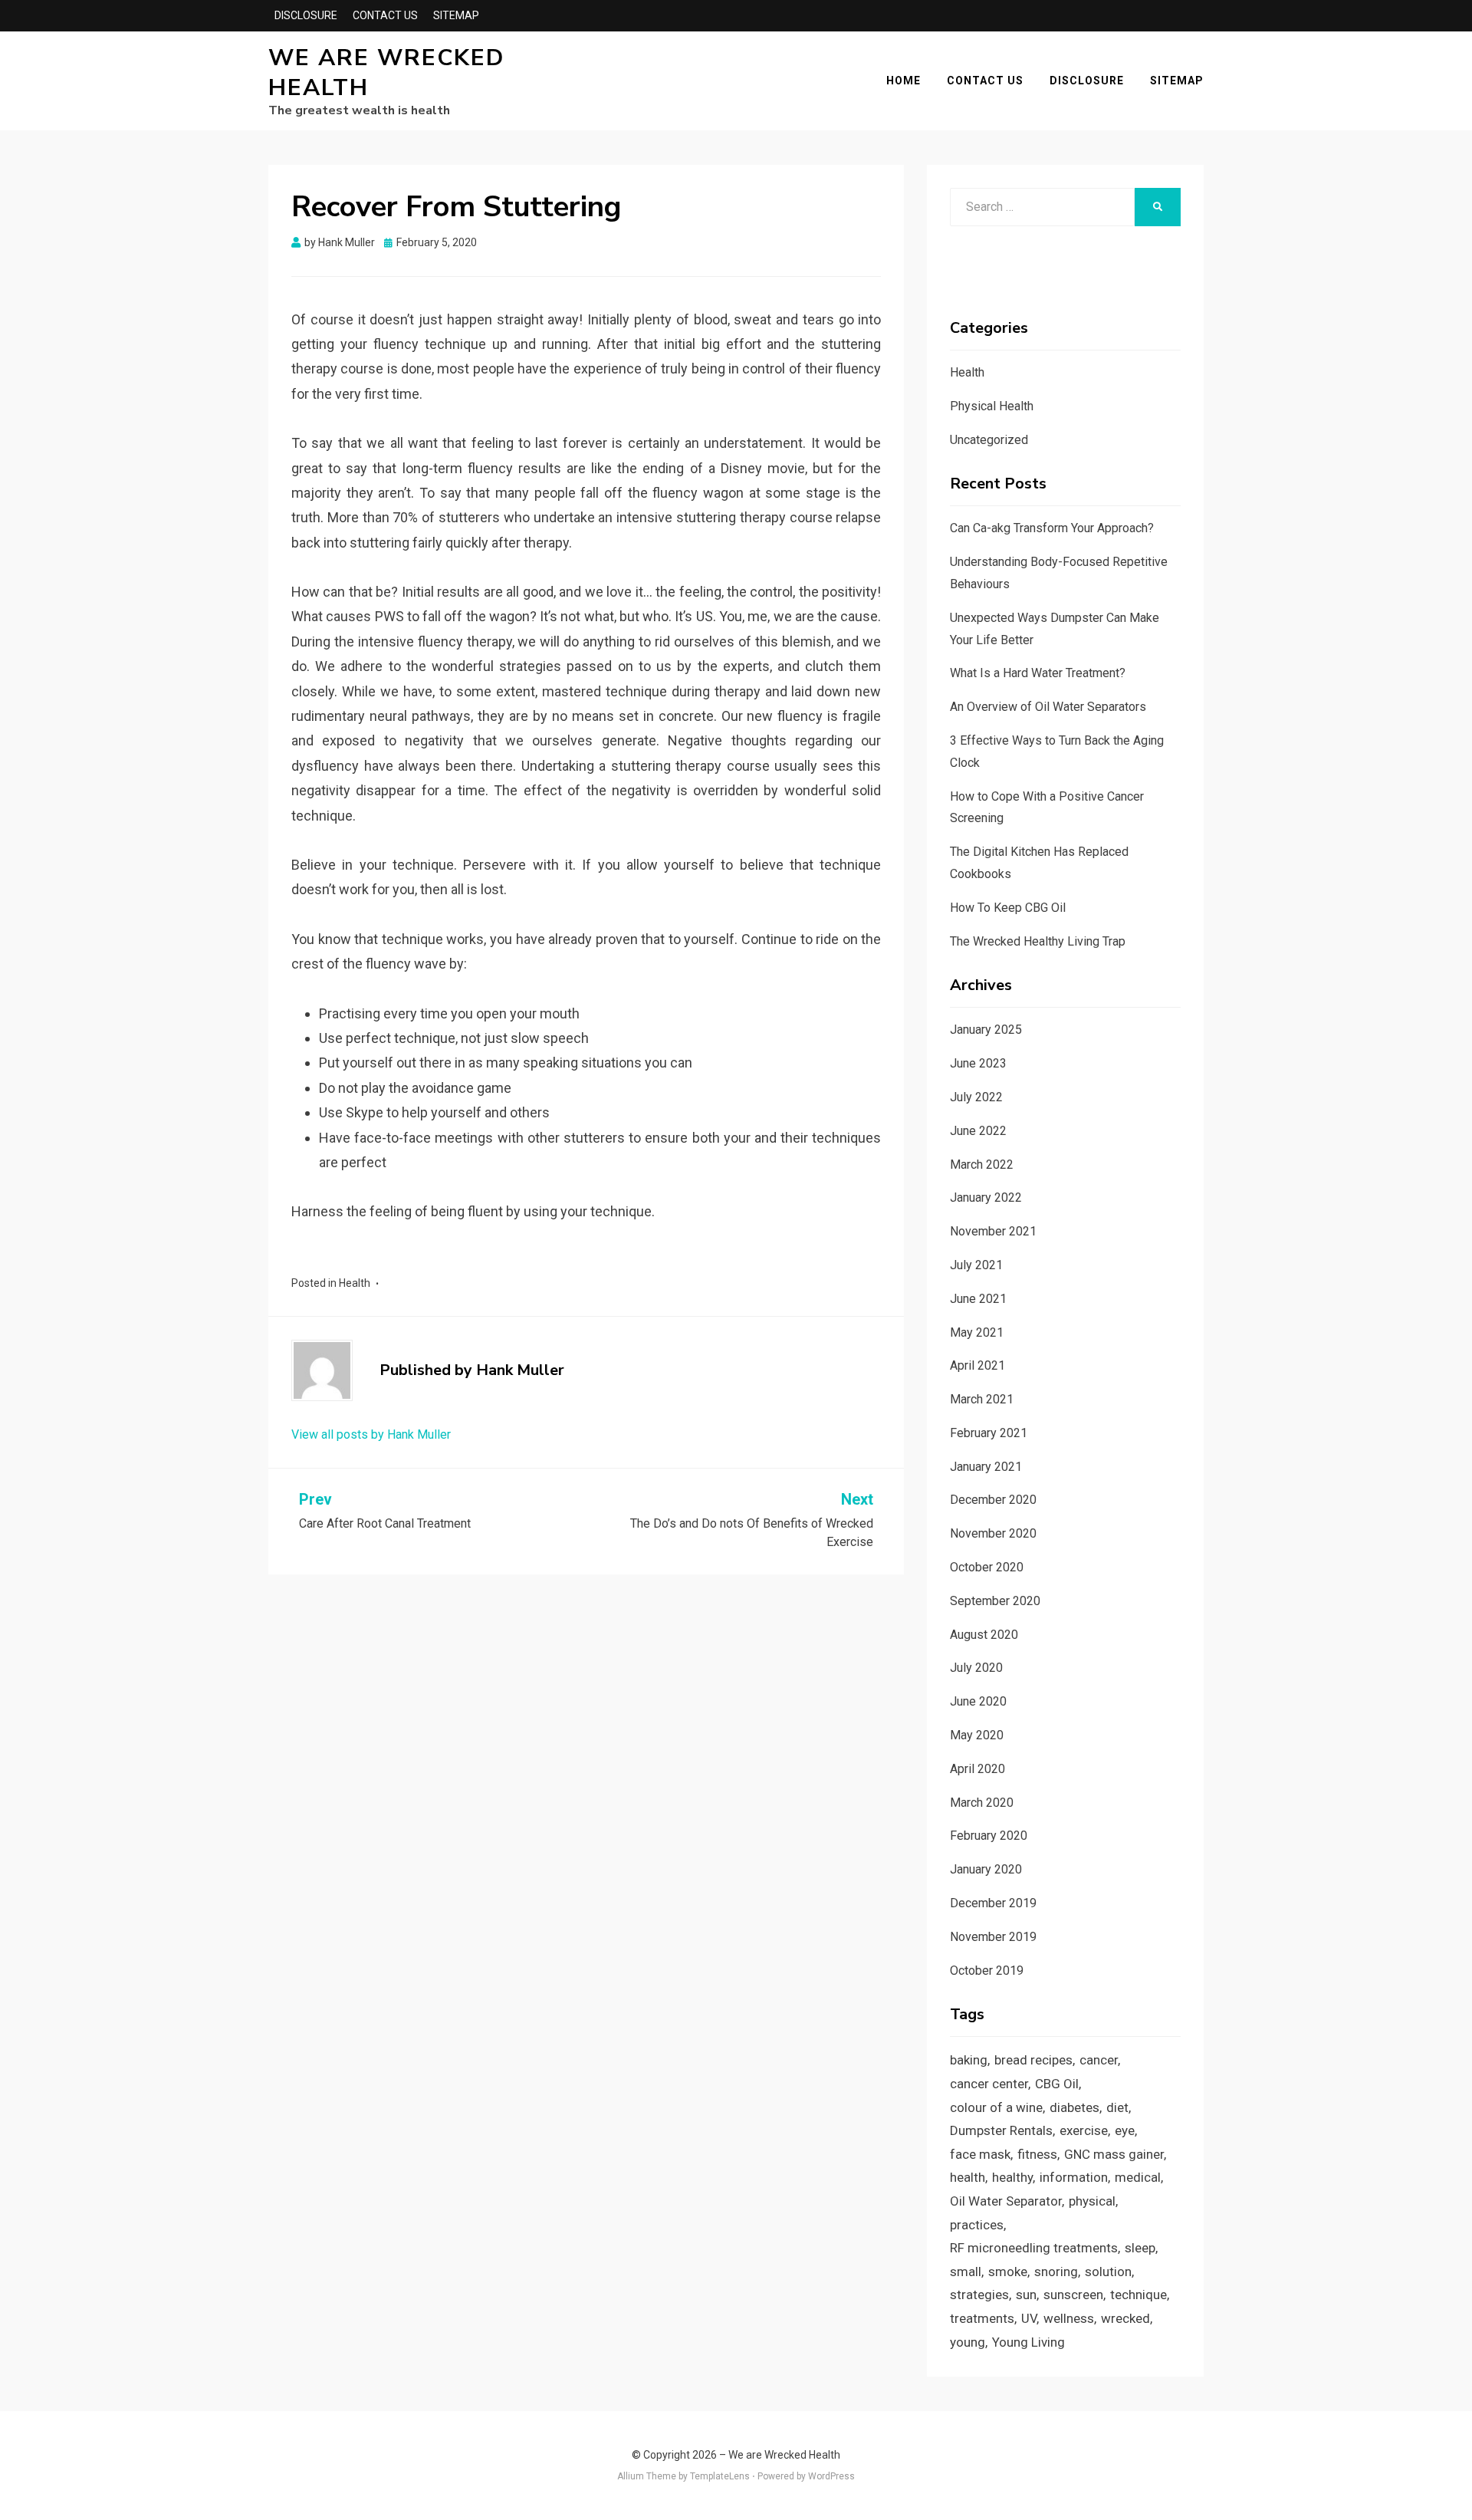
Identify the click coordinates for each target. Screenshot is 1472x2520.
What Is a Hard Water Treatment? (1038, 673)
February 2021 (989, 1433)
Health (355, 1283)
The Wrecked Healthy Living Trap (1038, 941)
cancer (1099, 2060)
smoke (1008, 2272)
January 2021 (986, 1467)
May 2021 (977, 1332)
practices (977, 2225)
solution (1108, 2272)
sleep (1140, 2248)
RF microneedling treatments (1034, 2248)
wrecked (1125, 2318)
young (968, 2342)
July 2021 (976, 1265)
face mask (980, 2154)
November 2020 (993, 1533)
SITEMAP (456, 15)
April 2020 (978, 1769)
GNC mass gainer (1114, 2154)
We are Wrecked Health (386, 73)
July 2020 (976, 1668)
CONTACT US (385, 15)
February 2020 (989, 1836)
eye (1125, 2130)
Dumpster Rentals (1001, 2130)
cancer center (989, 2084)
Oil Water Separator (1006, 2201)
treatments (982, 2318)
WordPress (831, 2476)
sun (1026, 2295)
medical (1138, 2177)
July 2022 (976, 1097)
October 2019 (987, 1971)
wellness (1069, 2318)
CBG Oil (1057, 2084)
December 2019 (993, 1903)
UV (1029, 2318)
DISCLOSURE (306, 15)
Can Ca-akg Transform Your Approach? (1052, 528)
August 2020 (984, 1635)
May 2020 (977, 1735)
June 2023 (978, 1063)
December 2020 (993, 1500)
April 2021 (978, 1365)
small (966, 2272)
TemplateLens (720, 2476)
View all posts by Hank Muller (371, 1434)
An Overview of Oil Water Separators (1048, 707)
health (968, 2177)
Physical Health (992, 406)
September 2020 (995, 1601)
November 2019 (993, 1937)
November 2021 (993, 1231)
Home (904, 81)
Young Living (1028, 2342)
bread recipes (1033, 2060)
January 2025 (986, 1030)
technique (1138, 2295)
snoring (1056, 2272)
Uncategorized (989, 440)
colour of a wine (996, 2107)
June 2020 (978, 1701)
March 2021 (982, 1399)
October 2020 (987, 1567)
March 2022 (982, 1165)
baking (969, 2060)
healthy (1012, 2177)
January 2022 (986, 1197)
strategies (979, 2295)
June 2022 (978, 1131)
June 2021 (978, 1299)
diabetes (1074, 2107)
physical (1092, 2201)
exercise (1084, 2130)
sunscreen (1073, 2295)
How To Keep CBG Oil (1008, 908)
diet (1117, 2107)
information (1074, 2177)
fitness (1037, 2154)
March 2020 (982, 1803)
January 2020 (986, 1869)
